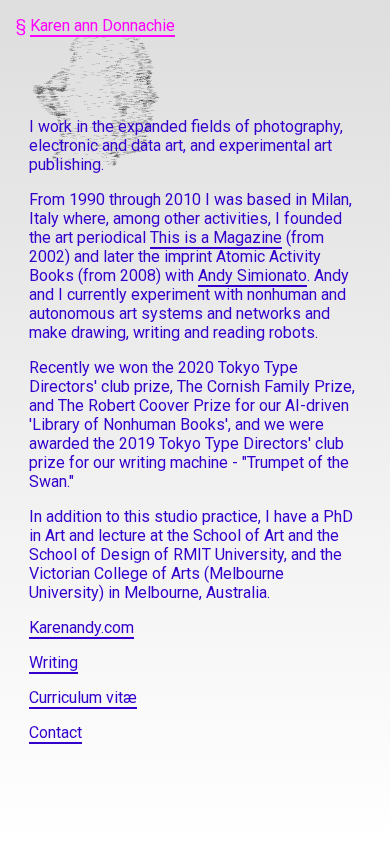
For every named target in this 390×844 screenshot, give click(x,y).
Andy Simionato (252, 275)
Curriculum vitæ (83, 697)
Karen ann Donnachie (102, 25)
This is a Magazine (216, 237)
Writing (53, 662)
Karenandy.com (81, 627)
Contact (55, 732)
